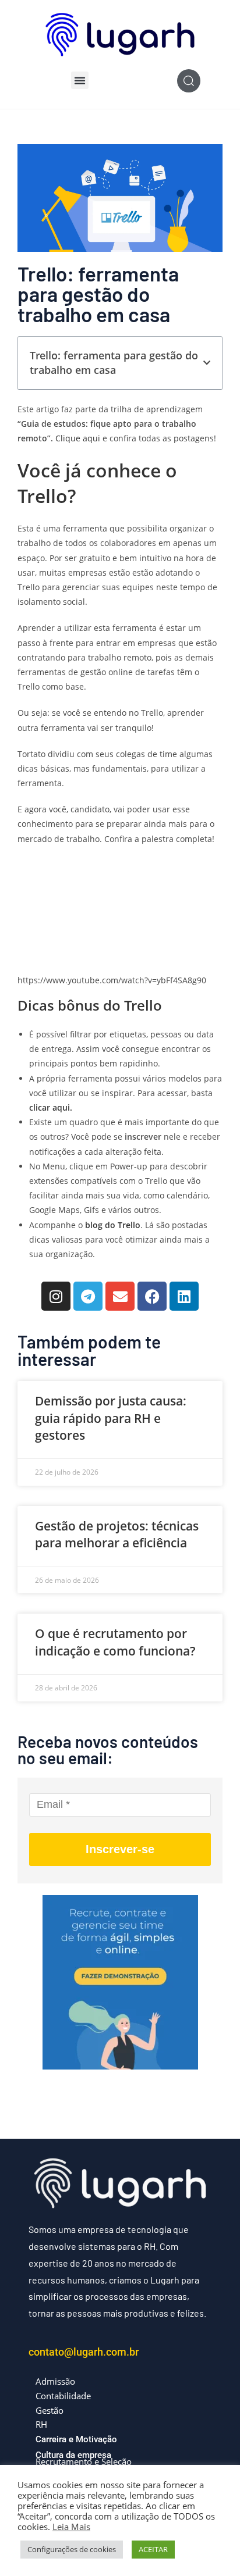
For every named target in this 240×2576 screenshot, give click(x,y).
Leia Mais (71, 2527)
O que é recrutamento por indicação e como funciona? (115, 1642)
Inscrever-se (120, 1849)
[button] (80, 80)
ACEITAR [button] (153, 2549)
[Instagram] (56, 1296)
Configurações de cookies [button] (72, 2549)
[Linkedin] (184, 1296)
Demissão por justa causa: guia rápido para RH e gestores (111, 1418)
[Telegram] (88, 1296)
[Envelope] (120, 1296)
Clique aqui (77, 438)
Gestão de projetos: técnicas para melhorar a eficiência (117, 1534)
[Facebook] (152, 1296)
